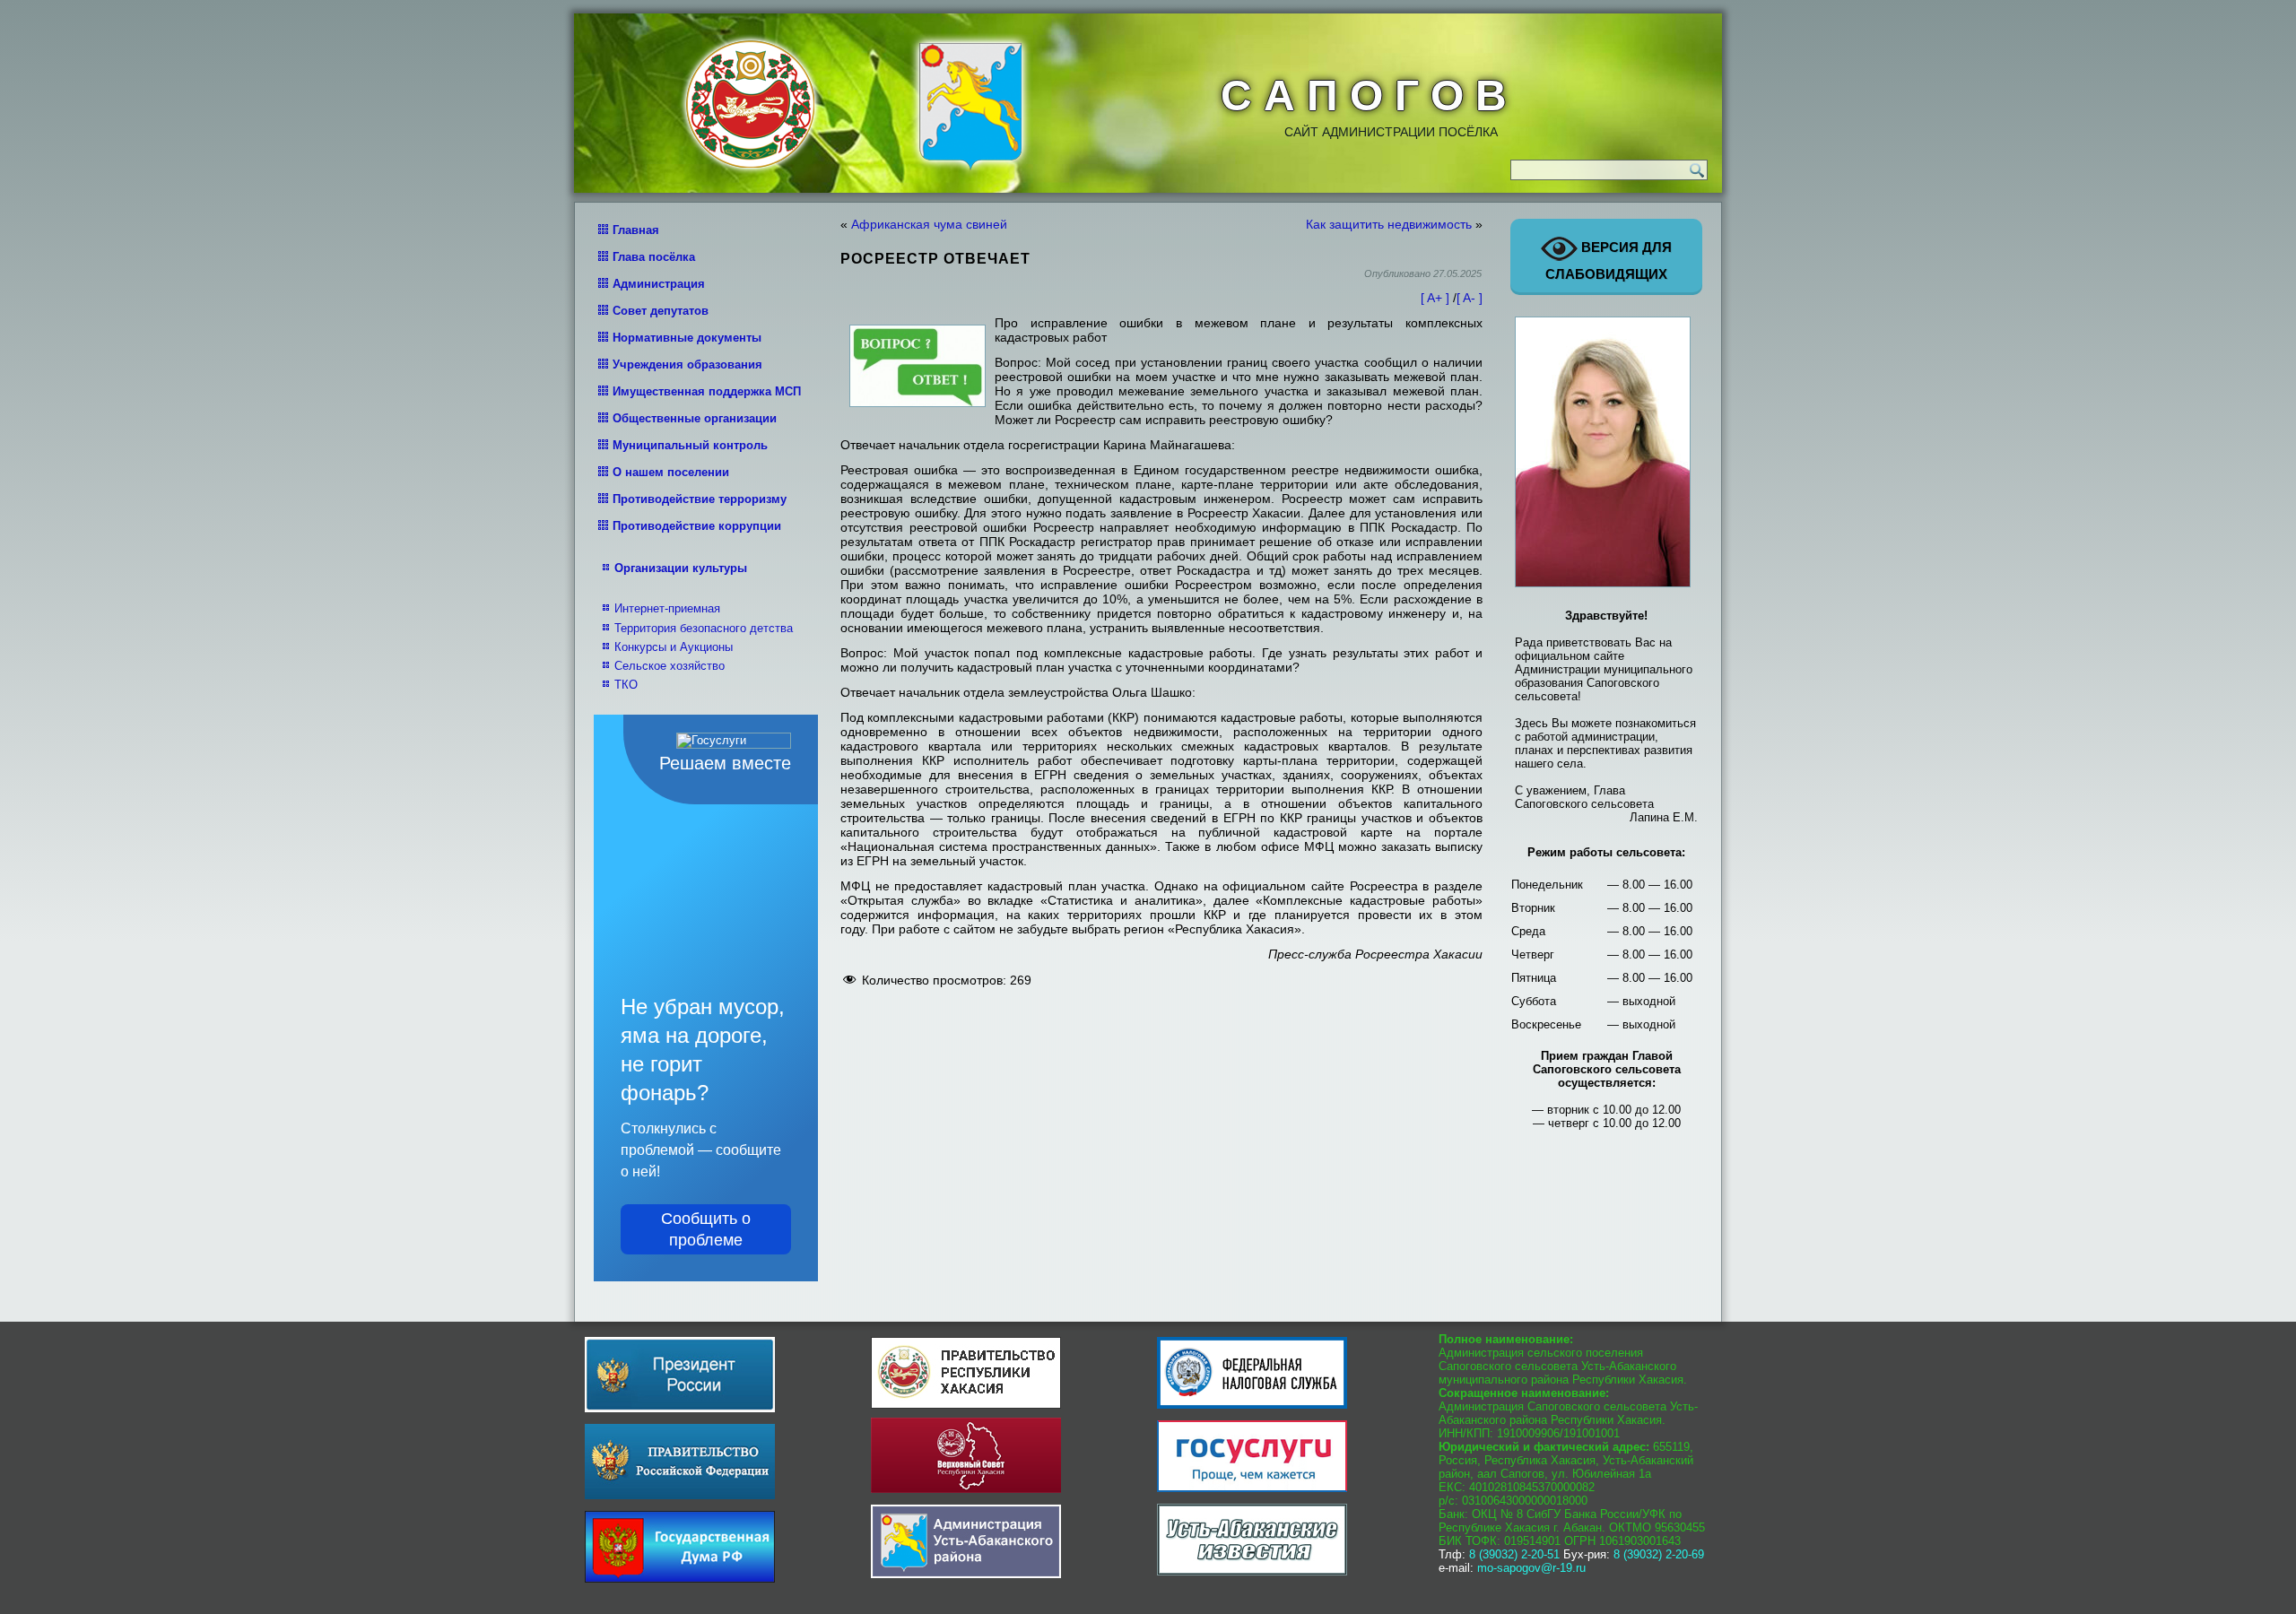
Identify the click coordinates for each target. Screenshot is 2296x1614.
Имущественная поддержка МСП (707, 391)
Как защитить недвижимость (1389, 224)
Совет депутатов (661, 311)
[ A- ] (1470, 298)
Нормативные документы (687, 338)
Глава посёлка (654, 257)
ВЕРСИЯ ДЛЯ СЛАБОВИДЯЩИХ (1609, 260)
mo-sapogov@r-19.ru (1531, 1568)
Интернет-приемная (667, 608)
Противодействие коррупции (697, 526)
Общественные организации (695, 418)
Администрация (659, 284)
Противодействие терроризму (700, 499)
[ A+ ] (1437, 298)
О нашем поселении (671, 472)
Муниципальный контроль (690, 445)
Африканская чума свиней (929, 224)
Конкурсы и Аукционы (674, 647)
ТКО (626, 685)
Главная (636, 230)
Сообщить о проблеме (706, 1229)
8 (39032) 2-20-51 (1514, 1554)
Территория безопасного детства (704, 628)
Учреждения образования (687, 364)
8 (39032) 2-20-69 (1659, 1554)
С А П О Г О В (1364, 95)
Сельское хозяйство (670, 666)
